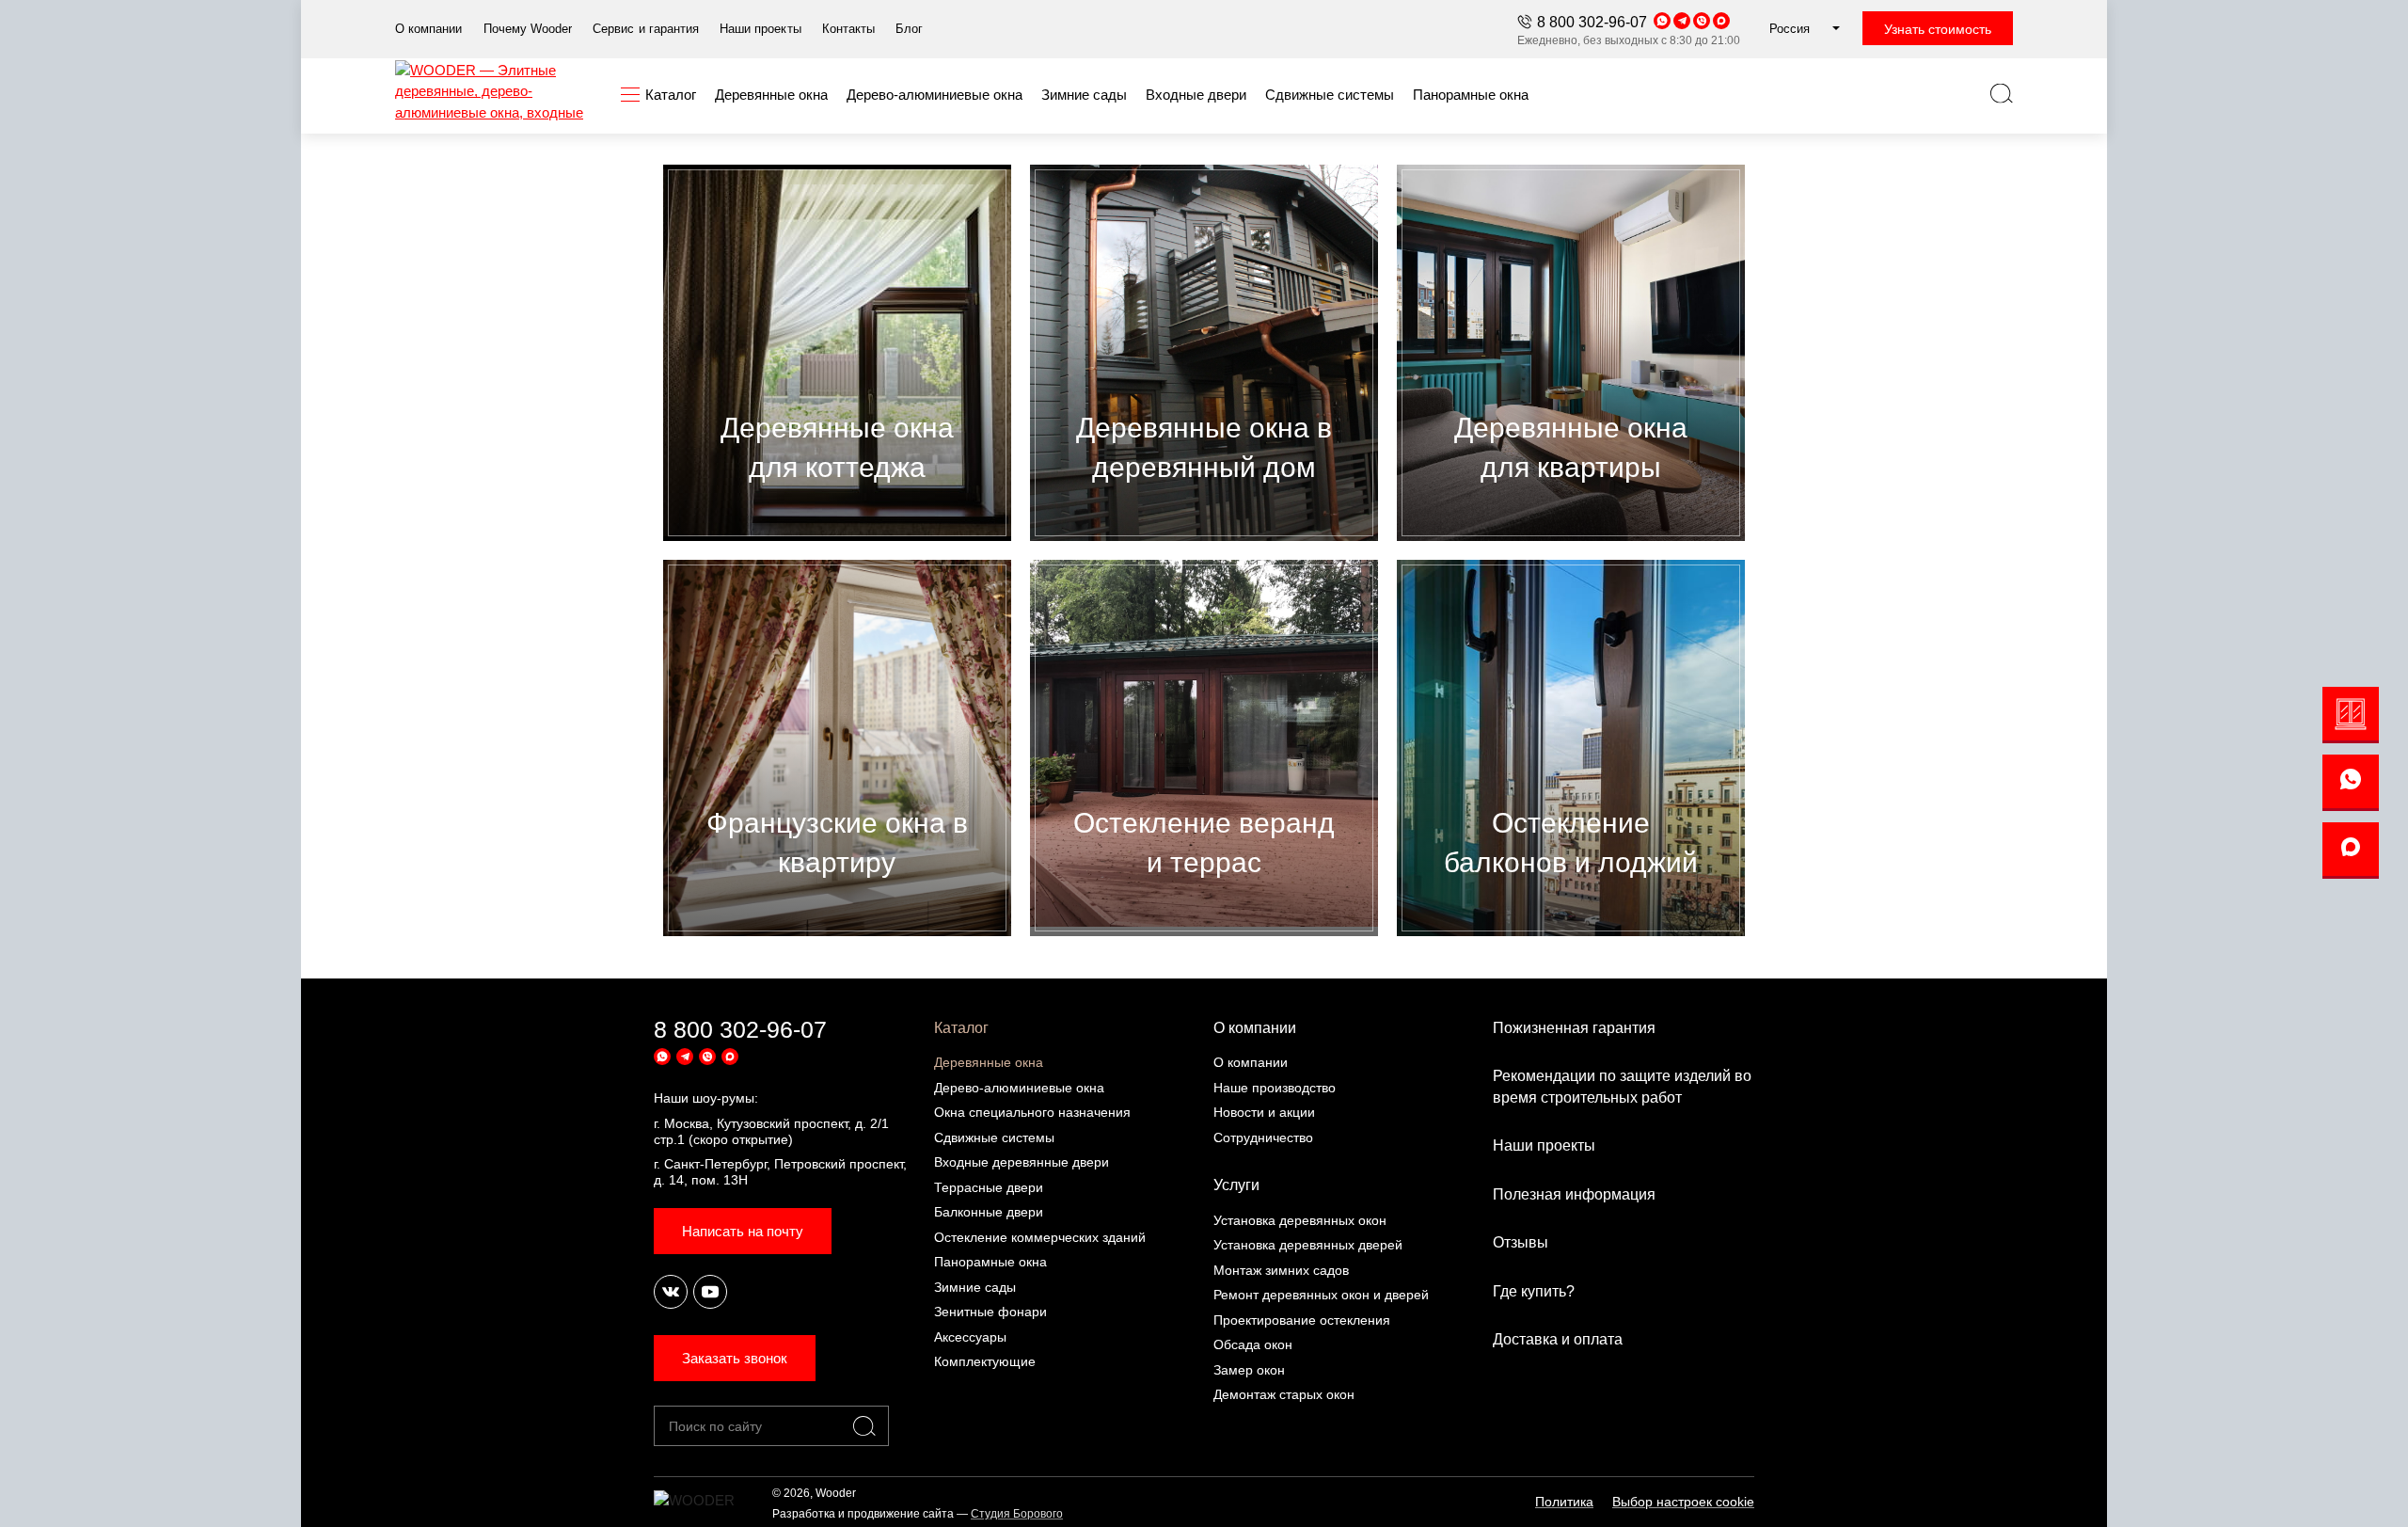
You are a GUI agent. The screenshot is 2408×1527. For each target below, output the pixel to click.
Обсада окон (1253, 1344)
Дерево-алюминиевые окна (1019, 1088)
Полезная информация (1574, 1194)
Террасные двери (989, 1187)
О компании (1255, 1028)
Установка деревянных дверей (1308, 1245)
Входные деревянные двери (1022, 1162)
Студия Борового (1017, 1514)
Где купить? (1534, 1291)
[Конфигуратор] (2351, 715)
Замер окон (1249, 1370)
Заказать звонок (735, 1358)
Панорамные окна (990, 1262)
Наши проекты (1544, 1145)
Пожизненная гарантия (1574, 1028)
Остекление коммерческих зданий (1040, 1237)
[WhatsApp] (2351, 783)
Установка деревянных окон (1300, 1220)
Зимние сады (975, 1287)
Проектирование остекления (1302, 1320)
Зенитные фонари (990, 1312)
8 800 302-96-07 (1592, 22)
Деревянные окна (989, 1062)
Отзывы (1521, 1242)
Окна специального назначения (1032, 1112)
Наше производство (1275, 1088)
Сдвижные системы (994, 1137)
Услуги (1236, 1185)
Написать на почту (743, 1231)
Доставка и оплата (1558, 1339)
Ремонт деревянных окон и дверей (1321, 1295)
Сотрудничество (1263, 1137)
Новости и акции (1264, 1112)
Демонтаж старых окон (1284, 1394)
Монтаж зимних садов (1281, 1270)
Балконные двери (989, 1212)
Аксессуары (970, 1337)
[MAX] (2351, 851)
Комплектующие (985, 1361)
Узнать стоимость (1938, 29)
